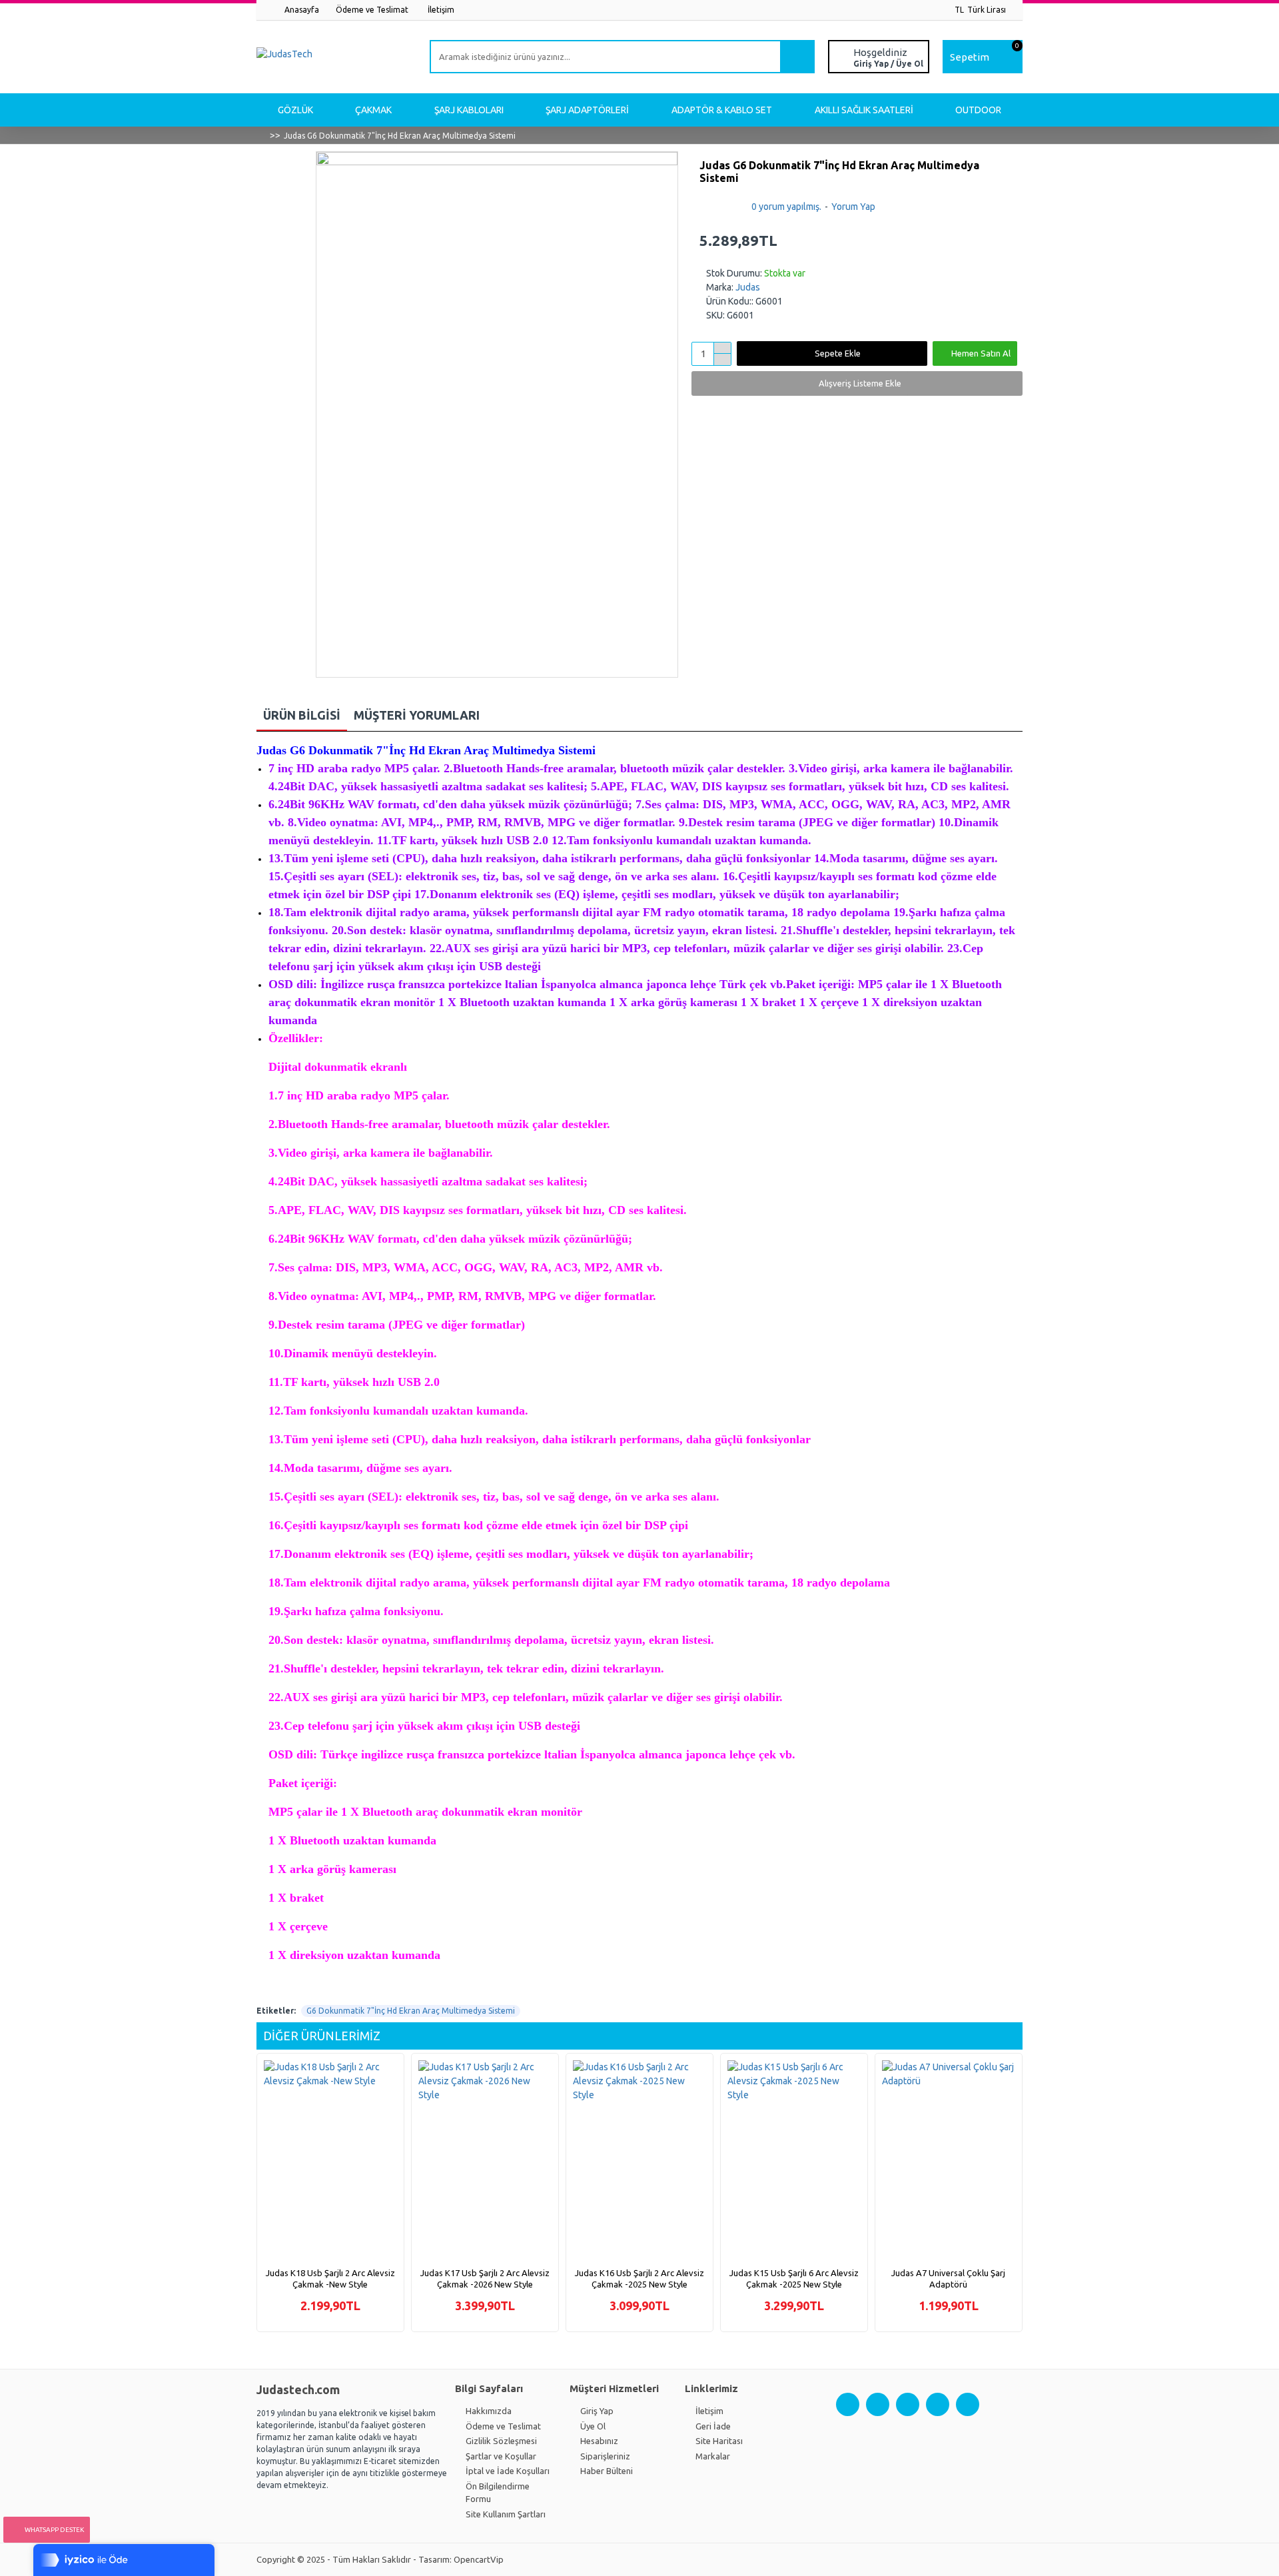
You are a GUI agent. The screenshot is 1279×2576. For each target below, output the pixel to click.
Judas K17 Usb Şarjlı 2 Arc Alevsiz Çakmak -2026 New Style (485, 2278)
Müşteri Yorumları (417, 715)
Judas (748, 287)
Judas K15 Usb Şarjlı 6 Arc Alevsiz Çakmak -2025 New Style (794, 2278)
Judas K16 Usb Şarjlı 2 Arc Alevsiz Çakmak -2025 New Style (639, 2278)
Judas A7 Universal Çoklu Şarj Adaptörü (948, 2278)
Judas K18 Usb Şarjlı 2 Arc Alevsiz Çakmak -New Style (330, 2278)
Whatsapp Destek (54, 2530)
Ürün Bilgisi (302, 715)
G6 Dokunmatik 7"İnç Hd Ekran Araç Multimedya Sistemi (411, 2011)
